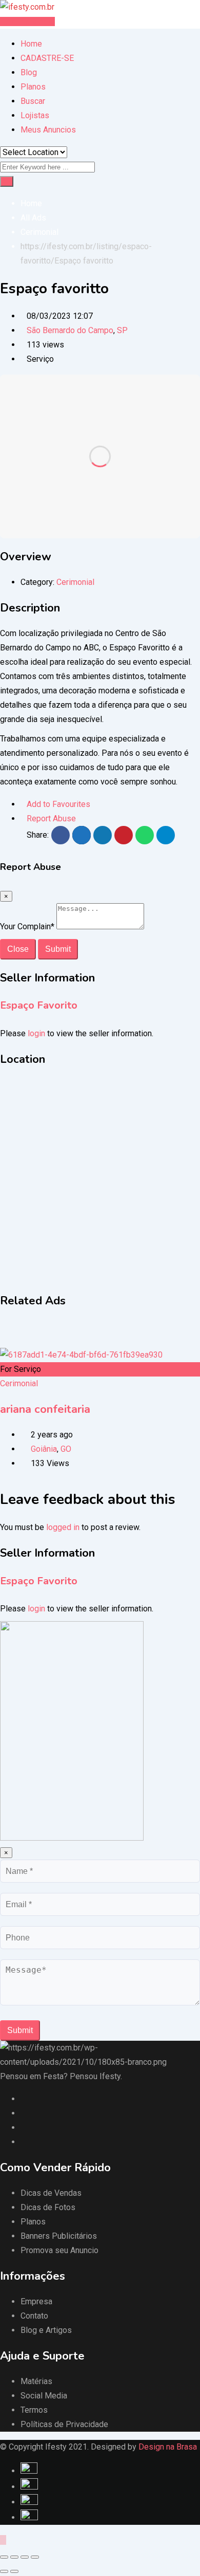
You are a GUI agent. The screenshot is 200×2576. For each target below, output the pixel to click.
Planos (33, 87)
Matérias (36, 2381)
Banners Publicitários (59, 2236)
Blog (29, 72)
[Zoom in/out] (35, 2557)
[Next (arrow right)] (14, 2571)
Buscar (33, 101)
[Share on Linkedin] (103, 835)
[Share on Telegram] (166, 835)
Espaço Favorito (39, 1005)
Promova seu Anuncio (59, 2250)
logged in (63, 1527)
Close (18, 949)
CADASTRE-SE (47, 58)
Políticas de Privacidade (64, 2424)
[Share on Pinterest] (124, 835)
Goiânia (44, 1449)
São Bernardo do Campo (70, 330)
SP (122, 330)
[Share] (14, 2557)
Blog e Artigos (46, 2330)
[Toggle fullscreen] (25, 2557)
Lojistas (35, 115)
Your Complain (27, 926)
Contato (34, 2316)
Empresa (36, 2301)
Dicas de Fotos (48, 2207)
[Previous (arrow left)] (4, 2571)
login (36, 1033)
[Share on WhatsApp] (145, 835)
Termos (34, 2410)
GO (66, 1449)
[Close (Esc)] (4, 2557)
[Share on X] (82, 835)
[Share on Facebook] (61, 835)
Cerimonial (75, 582)
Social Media (44, 2396)
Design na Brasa (168, 2447)
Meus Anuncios (48, 130)
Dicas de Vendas (51, 2193)
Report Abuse (51, 818)
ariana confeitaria (45, 1409)
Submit (58, 949)
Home (31, 44)
